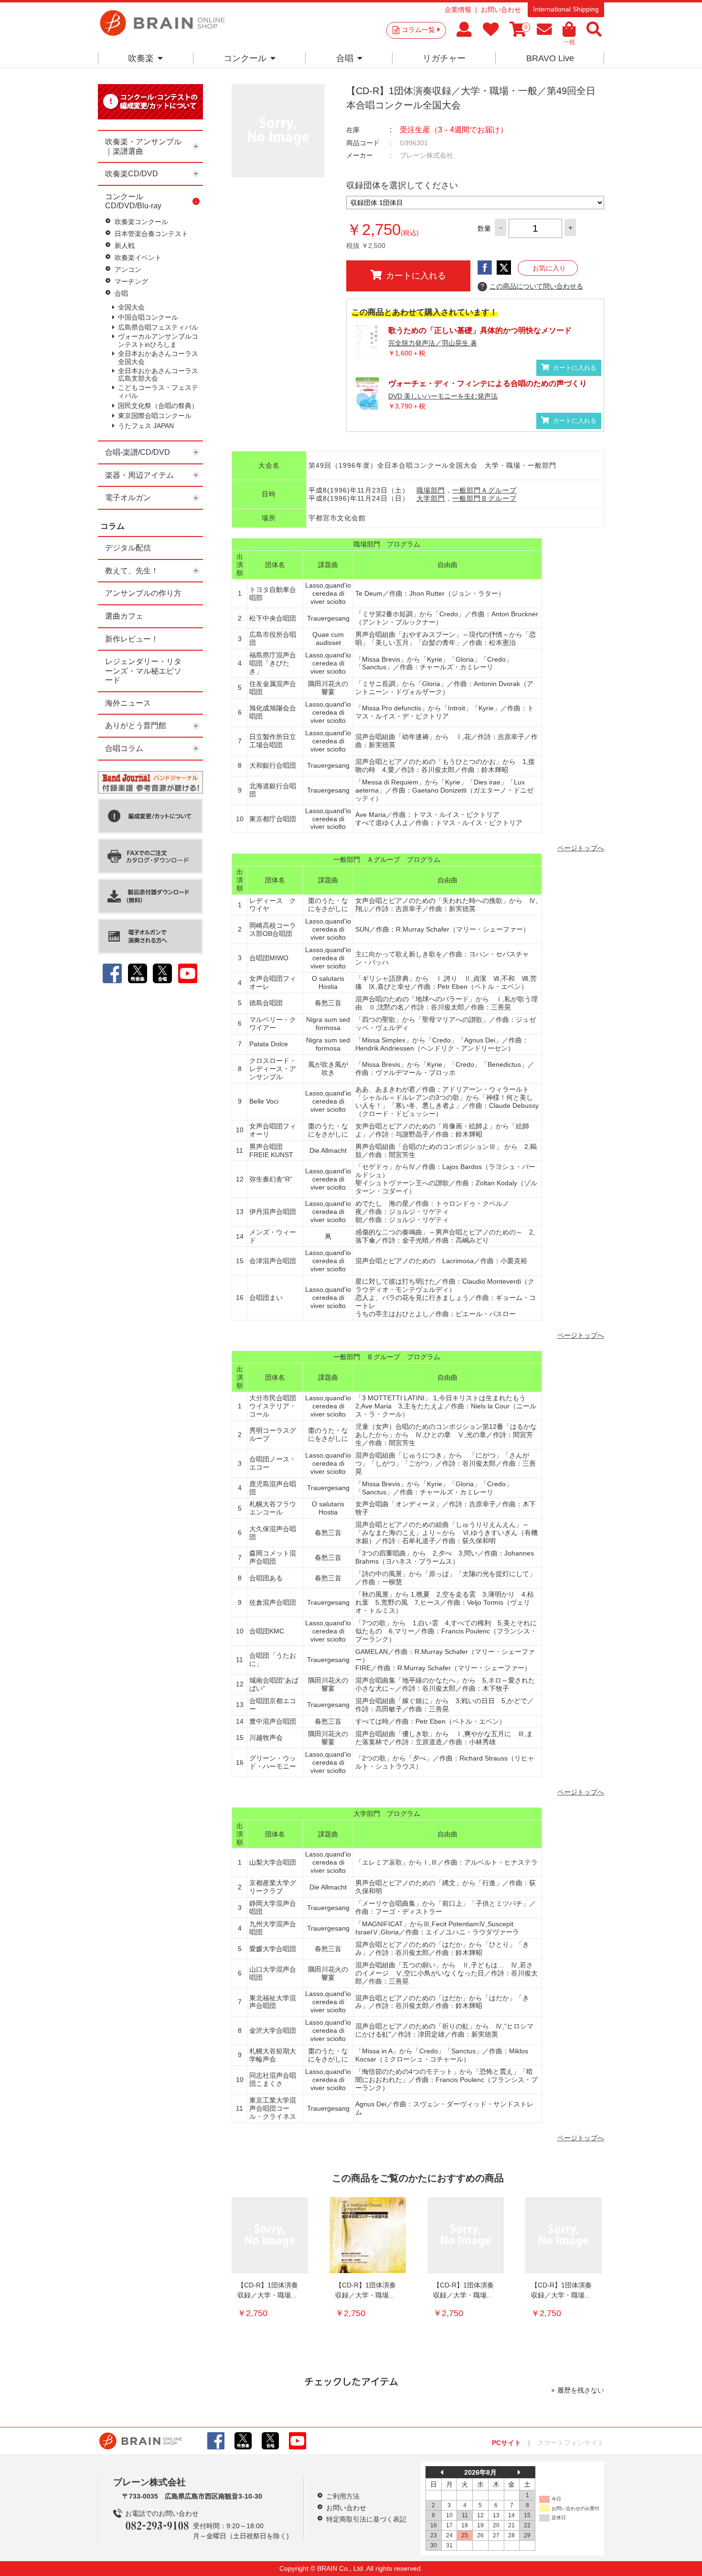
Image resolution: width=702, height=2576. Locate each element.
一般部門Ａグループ (484, 490)
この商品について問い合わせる (532, 286)
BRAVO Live (550, 58)
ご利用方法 (343, 2496)
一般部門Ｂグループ (484, 498)
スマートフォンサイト (571, 2443)
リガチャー (444, 58)
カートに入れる (416, 276)
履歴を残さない (581, 2390)
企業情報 (458, 10)
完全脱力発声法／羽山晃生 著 (433, 343)
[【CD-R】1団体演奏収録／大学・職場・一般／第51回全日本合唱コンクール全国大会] (564, 2235)
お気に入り (549, 268)
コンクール (245, 58)
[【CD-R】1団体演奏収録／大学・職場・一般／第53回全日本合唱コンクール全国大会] (466, 2235)
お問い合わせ (501, 10)
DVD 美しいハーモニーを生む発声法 (443, 396)
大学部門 (431, 498)
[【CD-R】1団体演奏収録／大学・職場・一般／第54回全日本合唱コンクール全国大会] (270, 2235)
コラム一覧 (418, 30)
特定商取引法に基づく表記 (366, 2519)
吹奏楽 (141, 58)
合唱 (345, 58)
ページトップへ (581, 848)
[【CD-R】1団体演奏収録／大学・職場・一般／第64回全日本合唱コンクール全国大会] (368, 2235)
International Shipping (566, 9)
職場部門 (431, 490)
